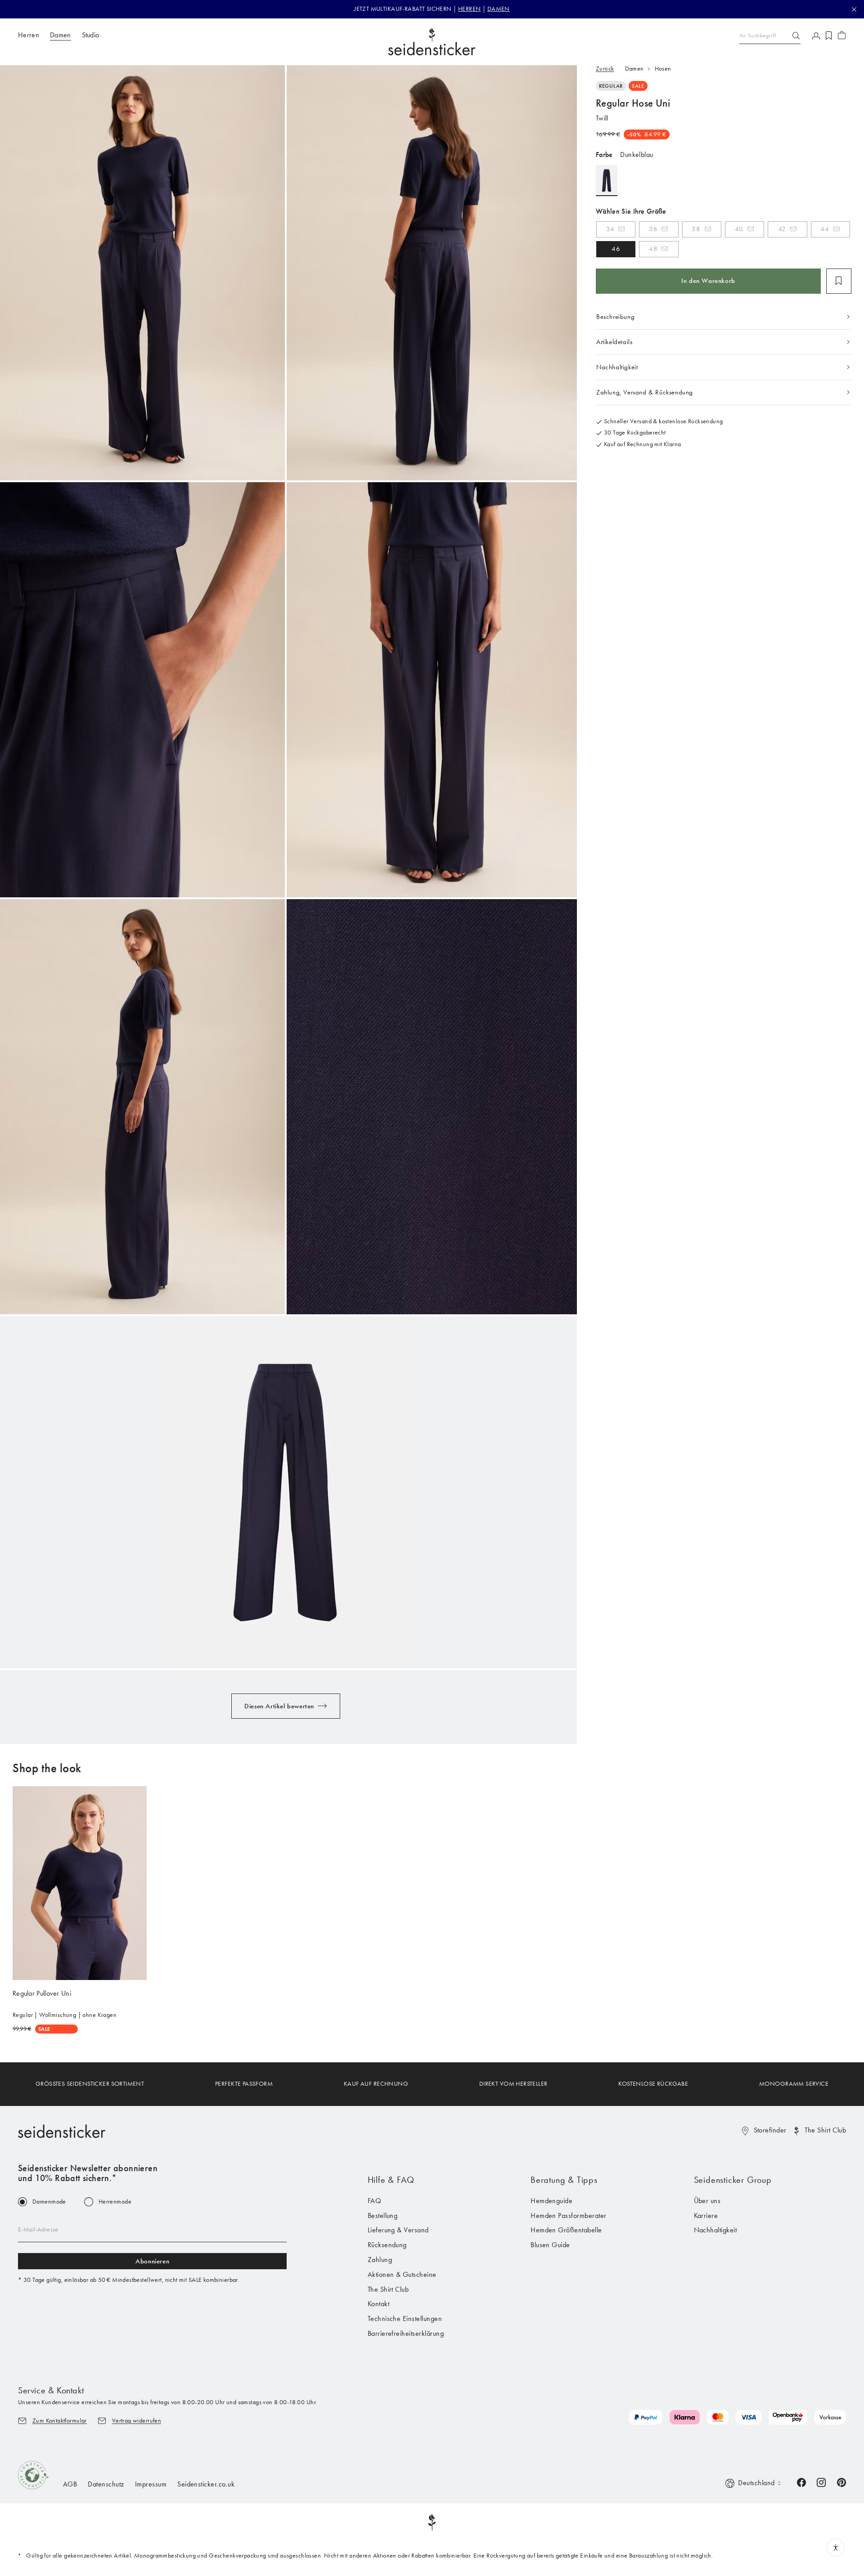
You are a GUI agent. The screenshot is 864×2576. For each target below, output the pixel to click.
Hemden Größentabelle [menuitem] (566, 2230)
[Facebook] (801, 2482)
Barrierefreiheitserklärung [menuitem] (406, 2333)
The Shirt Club (825, 2130)
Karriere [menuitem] (706, 2215)
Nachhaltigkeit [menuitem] (715, 2230)
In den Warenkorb (708, 281)
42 (782, 229)
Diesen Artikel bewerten (279, 1706)
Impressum (151, 2484)
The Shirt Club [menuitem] (388, 2289)
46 (616, 249)
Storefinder (770, 2130)
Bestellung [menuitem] (383, 2215)
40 (739, 229)
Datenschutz (106, 2484)
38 (696, 229)
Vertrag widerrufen (137, 2421)
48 (653, 249)
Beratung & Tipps (564, 2180)
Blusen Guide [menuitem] (550, 2245)
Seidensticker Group (733, 2180)
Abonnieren (152, 2261)
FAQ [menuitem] (374, 2201)
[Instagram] (821, 2482)
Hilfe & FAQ (391, 2180)
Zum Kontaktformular (60, 2421)
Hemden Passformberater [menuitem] (569, 2215)
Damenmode (49, 2202)
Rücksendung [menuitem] (387, 2245)
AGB (70, 2484)
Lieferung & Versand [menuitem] (398, 2230)
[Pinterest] (841, 2482)
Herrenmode (115, 2202)
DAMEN (499, 9)
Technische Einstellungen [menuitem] (405, 2318)
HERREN (470, 9)
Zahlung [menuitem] (380, 2260)
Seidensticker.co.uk (206, 2484)
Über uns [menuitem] (707, 2201)
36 (653, 229)
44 (825, 229)
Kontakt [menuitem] (378, 2304)
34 (610, 229)
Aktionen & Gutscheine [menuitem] (402, 2274)
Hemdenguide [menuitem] (551, 2201)
